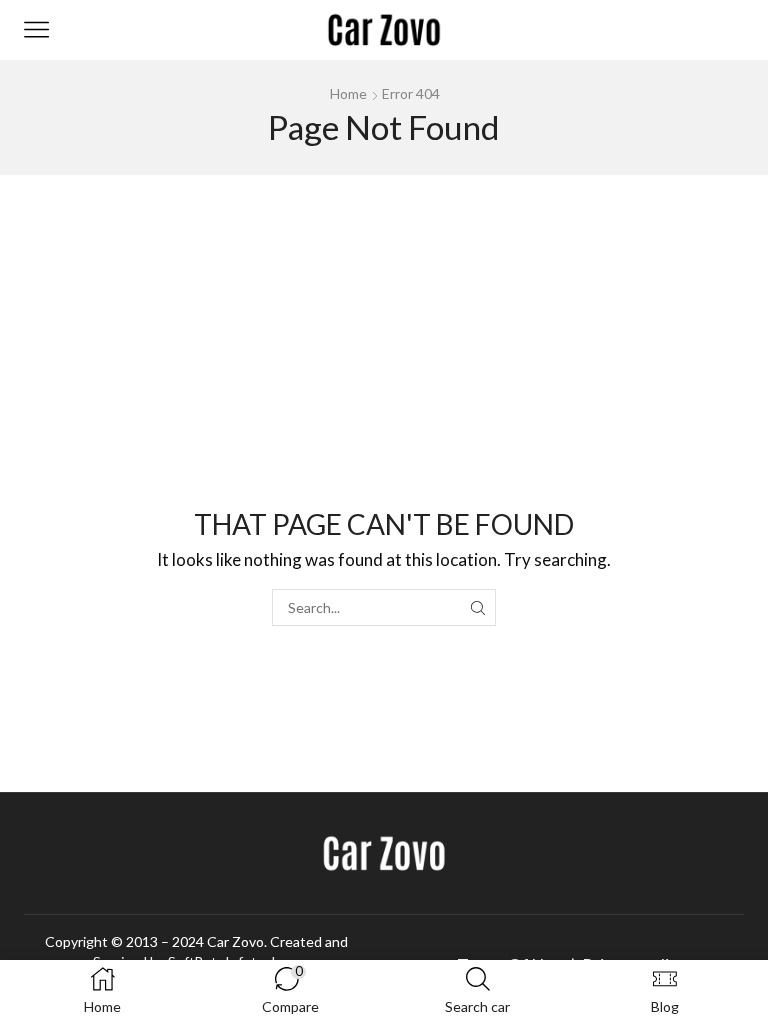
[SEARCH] (477, 607)
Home (348, 93)
